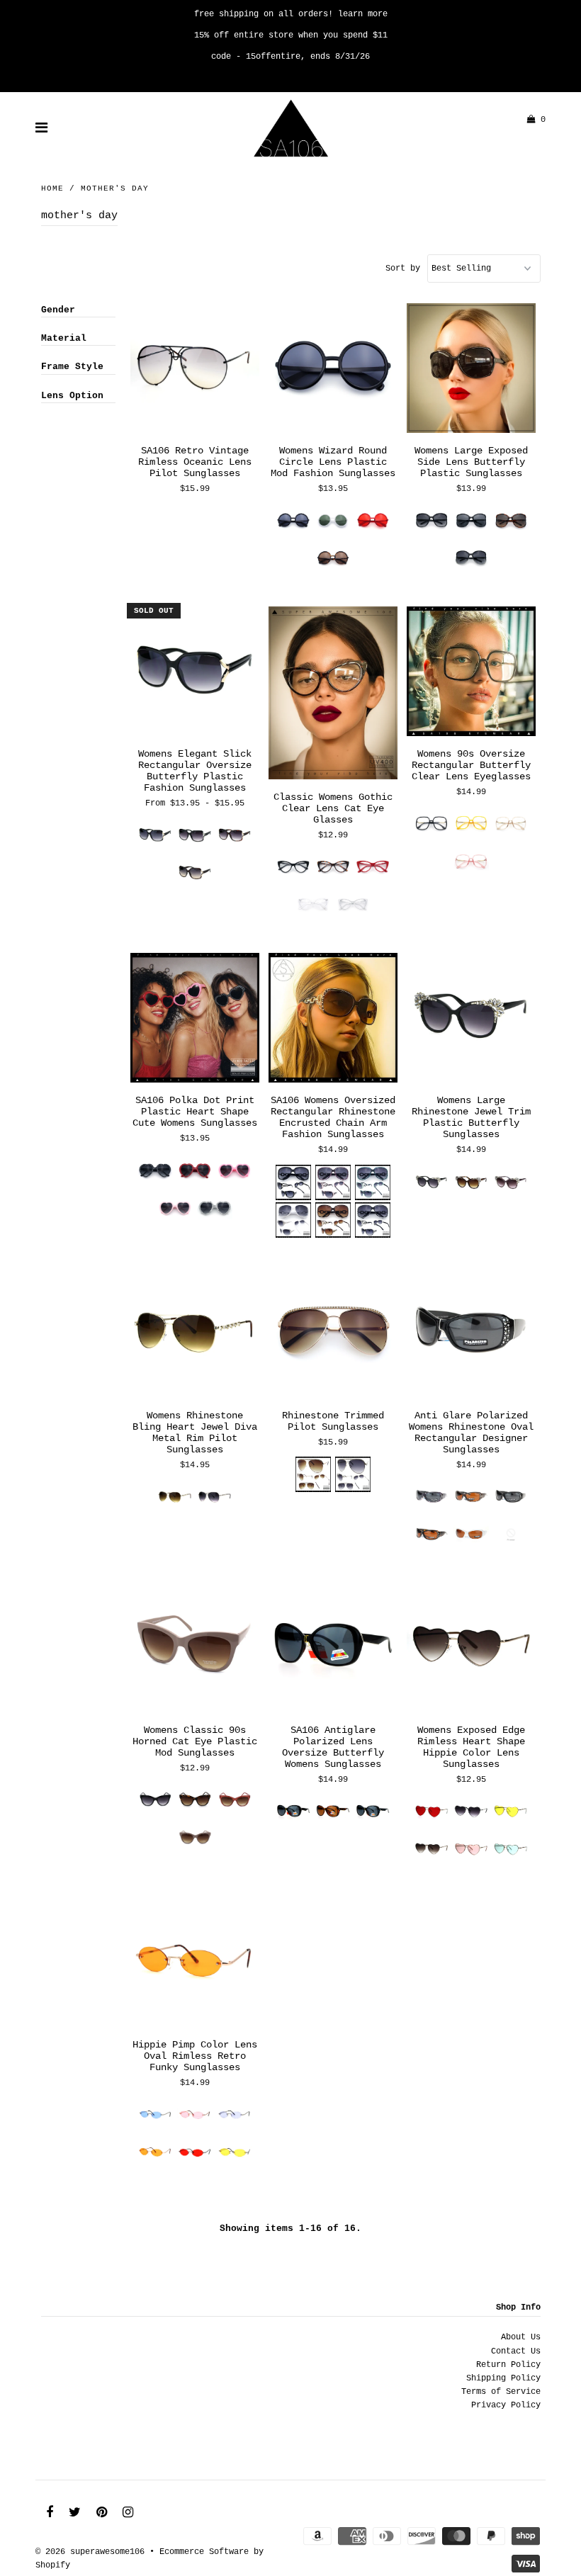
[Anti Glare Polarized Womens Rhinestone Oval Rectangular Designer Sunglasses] (472, 1333)
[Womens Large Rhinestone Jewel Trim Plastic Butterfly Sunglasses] (472, 1018)
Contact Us (516, 2351)
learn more (363, 14)
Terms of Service (501, 2392)
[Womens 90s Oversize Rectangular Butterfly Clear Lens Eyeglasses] (472, 672)
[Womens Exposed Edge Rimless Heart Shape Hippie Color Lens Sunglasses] (472, 1648)
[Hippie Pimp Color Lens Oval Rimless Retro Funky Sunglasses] (195, 1962)
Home (52, 188)
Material (64, 338)
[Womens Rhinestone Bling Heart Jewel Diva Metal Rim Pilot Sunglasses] (195, 1333)
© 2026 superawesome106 (90, 2552)
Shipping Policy (503, 2378)
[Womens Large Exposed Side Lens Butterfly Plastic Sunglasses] (472, 368)
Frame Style (72, 367)
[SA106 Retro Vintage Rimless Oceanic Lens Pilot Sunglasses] (195, 368)
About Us (521, 2337)
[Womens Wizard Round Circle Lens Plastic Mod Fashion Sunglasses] (333, 368)
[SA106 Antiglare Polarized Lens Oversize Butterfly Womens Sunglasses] (333, 1648)
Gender (58, 310)
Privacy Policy (506, 2405)
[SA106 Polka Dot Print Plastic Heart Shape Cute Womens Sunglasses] (195, 1018)
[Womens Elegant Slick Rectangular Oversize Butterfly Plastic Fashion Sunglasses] (195, 672)
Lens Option (72, 396)
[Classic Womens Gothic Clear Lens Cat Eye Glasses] (333, 693)
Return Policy (508, 2365)
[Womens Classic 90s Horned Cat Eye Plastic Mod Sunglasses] (195, 1648)
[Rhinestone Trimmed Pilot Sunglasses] (333, 1333)
